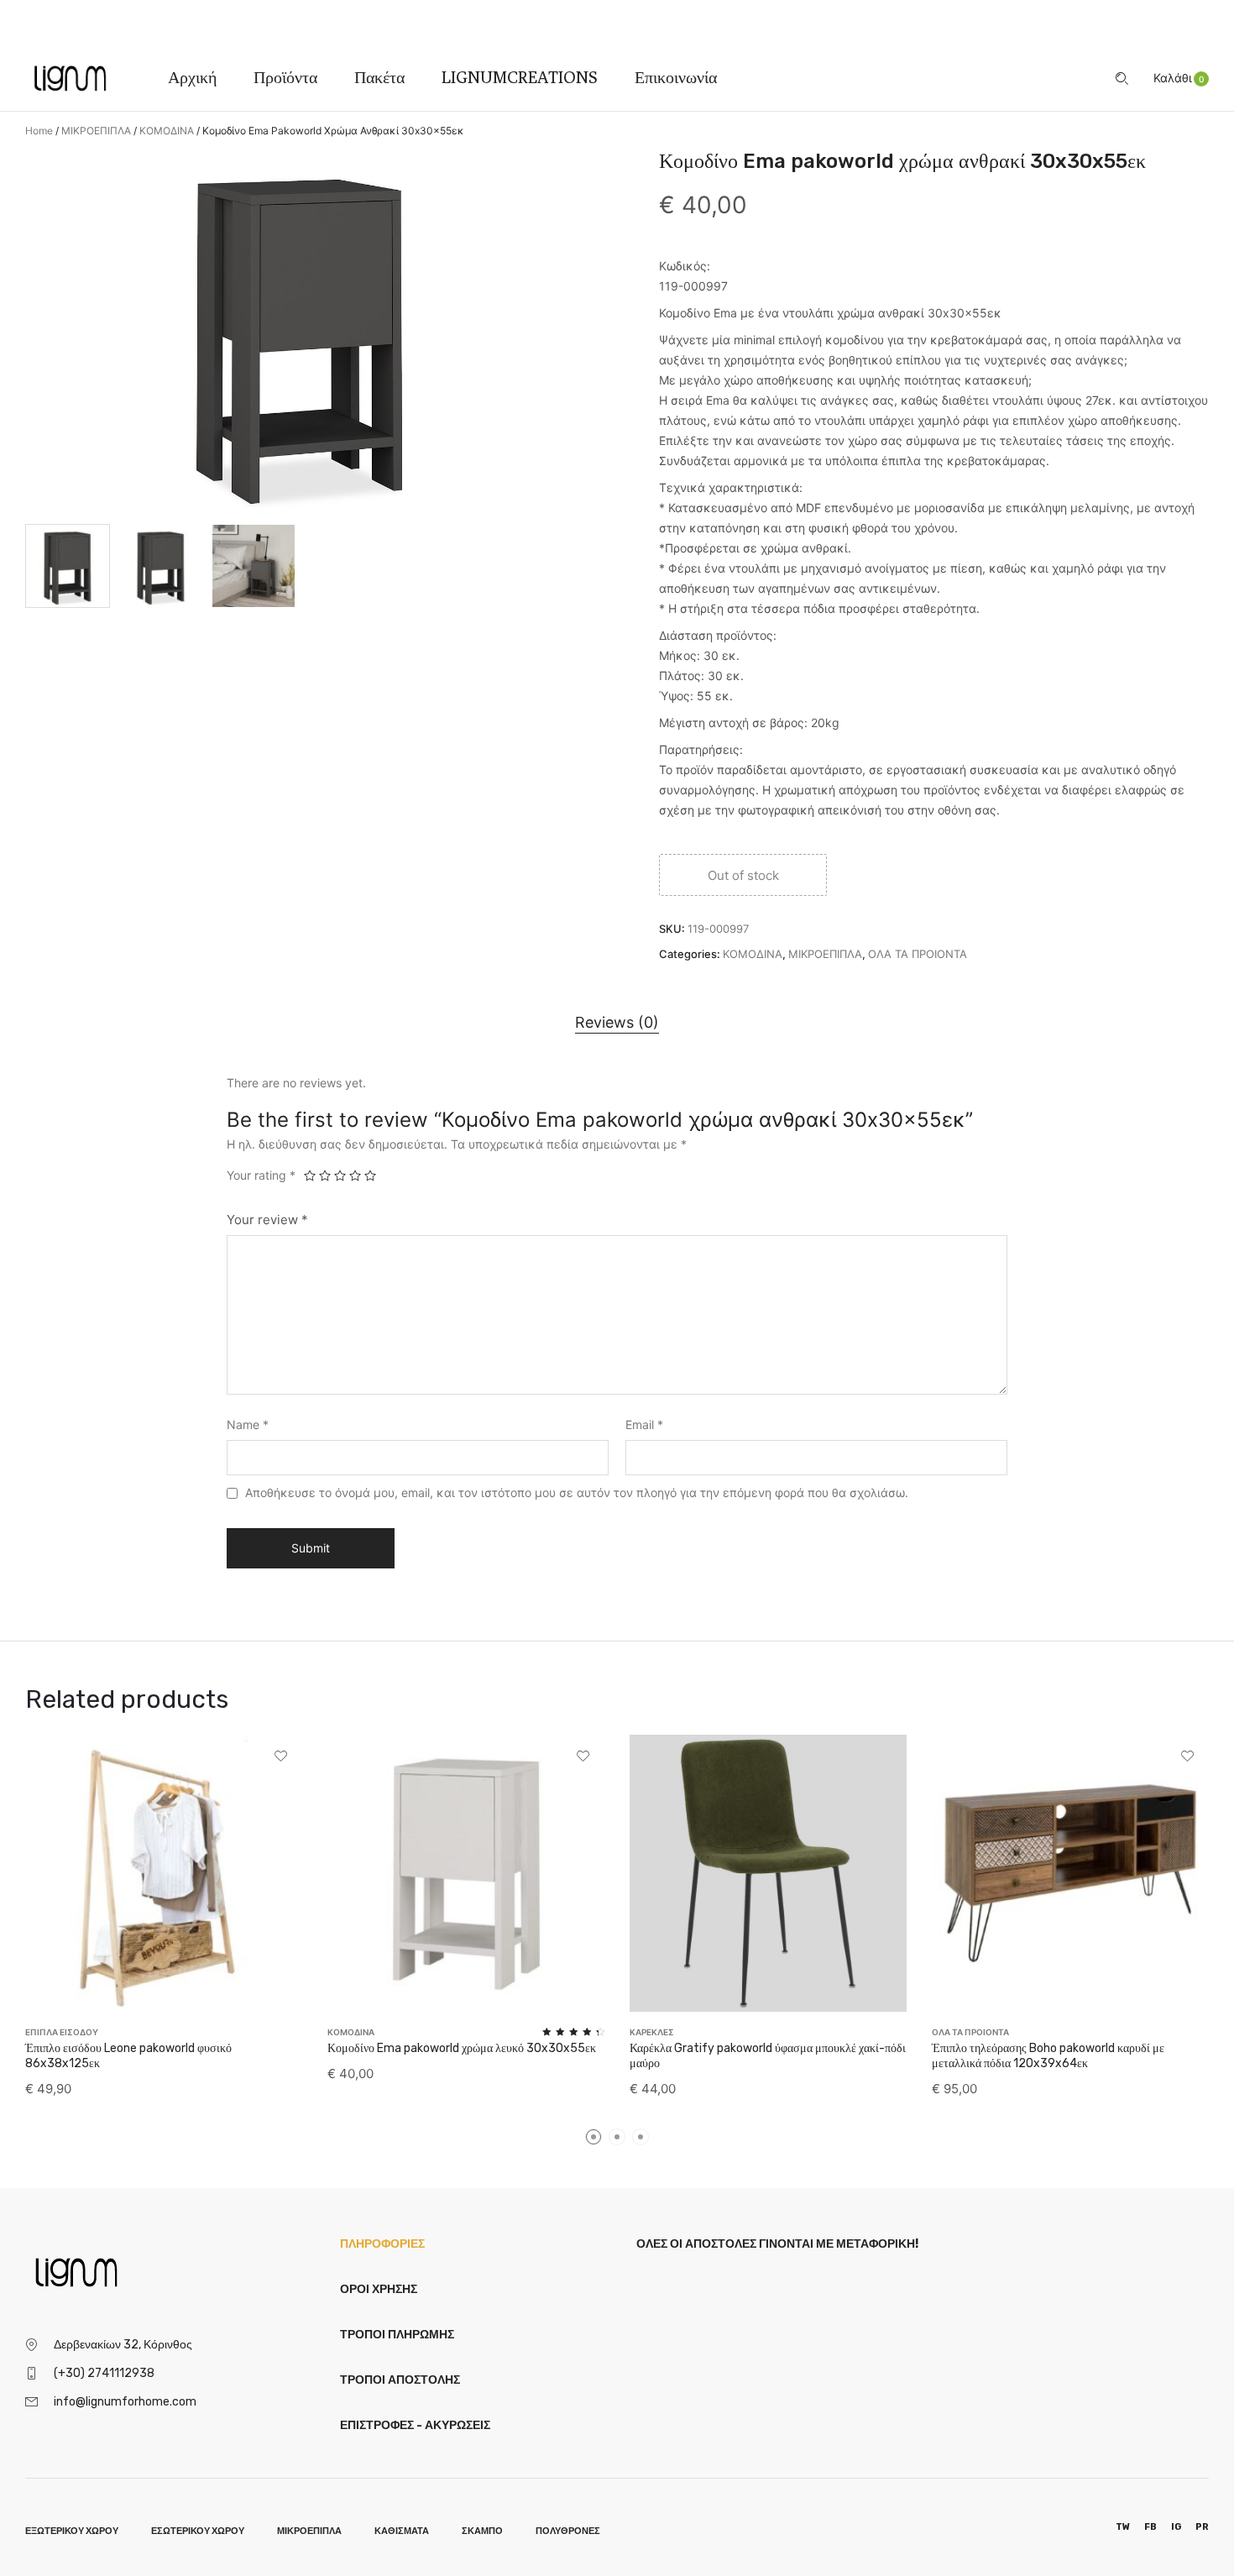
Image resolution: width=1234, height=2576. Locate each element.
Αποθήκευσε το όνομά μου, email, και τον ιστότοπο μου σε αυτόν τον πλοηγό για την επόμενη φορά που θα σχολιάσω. (577, 1492)
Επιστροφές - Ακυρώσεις (415, 2425)
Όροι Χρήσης (379, 2289)
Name (248, 1424)
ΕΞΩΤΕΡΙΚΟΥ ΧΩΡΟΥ (72, 2531)
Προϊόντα (285, 77)
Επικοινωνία (676, 77)
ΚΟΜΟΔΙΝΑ (167, 131)
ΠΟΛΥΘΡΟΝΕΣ (568, 2531)
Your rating (261, 1175)
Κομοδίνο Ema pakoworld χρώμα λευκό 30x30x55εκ (462, 2048)
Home (39, 131)
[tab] (617, 1022)
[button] (1181, 78)
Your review (267, 1220)
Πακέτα (379, 77)
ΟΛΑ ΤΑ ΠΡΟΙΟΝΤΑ (918, 954)
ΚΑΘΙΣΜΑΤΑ (402, 2531)
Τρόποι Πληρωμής (397, 2335)
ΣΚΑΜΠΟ (482, 2531)
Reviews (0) (617, 1022)
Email (644, 1424)
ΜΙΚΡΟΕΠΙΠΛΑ (96, 131)
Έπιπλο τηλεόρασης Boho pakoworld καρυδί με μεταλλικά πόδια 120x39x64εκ (1048, 2056)
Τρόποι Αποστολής (400, 2380)
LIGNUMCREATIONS (520, 77)
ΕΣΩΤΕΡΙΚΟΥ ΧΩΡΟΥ (198, 2531)
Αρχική (192, 77)
